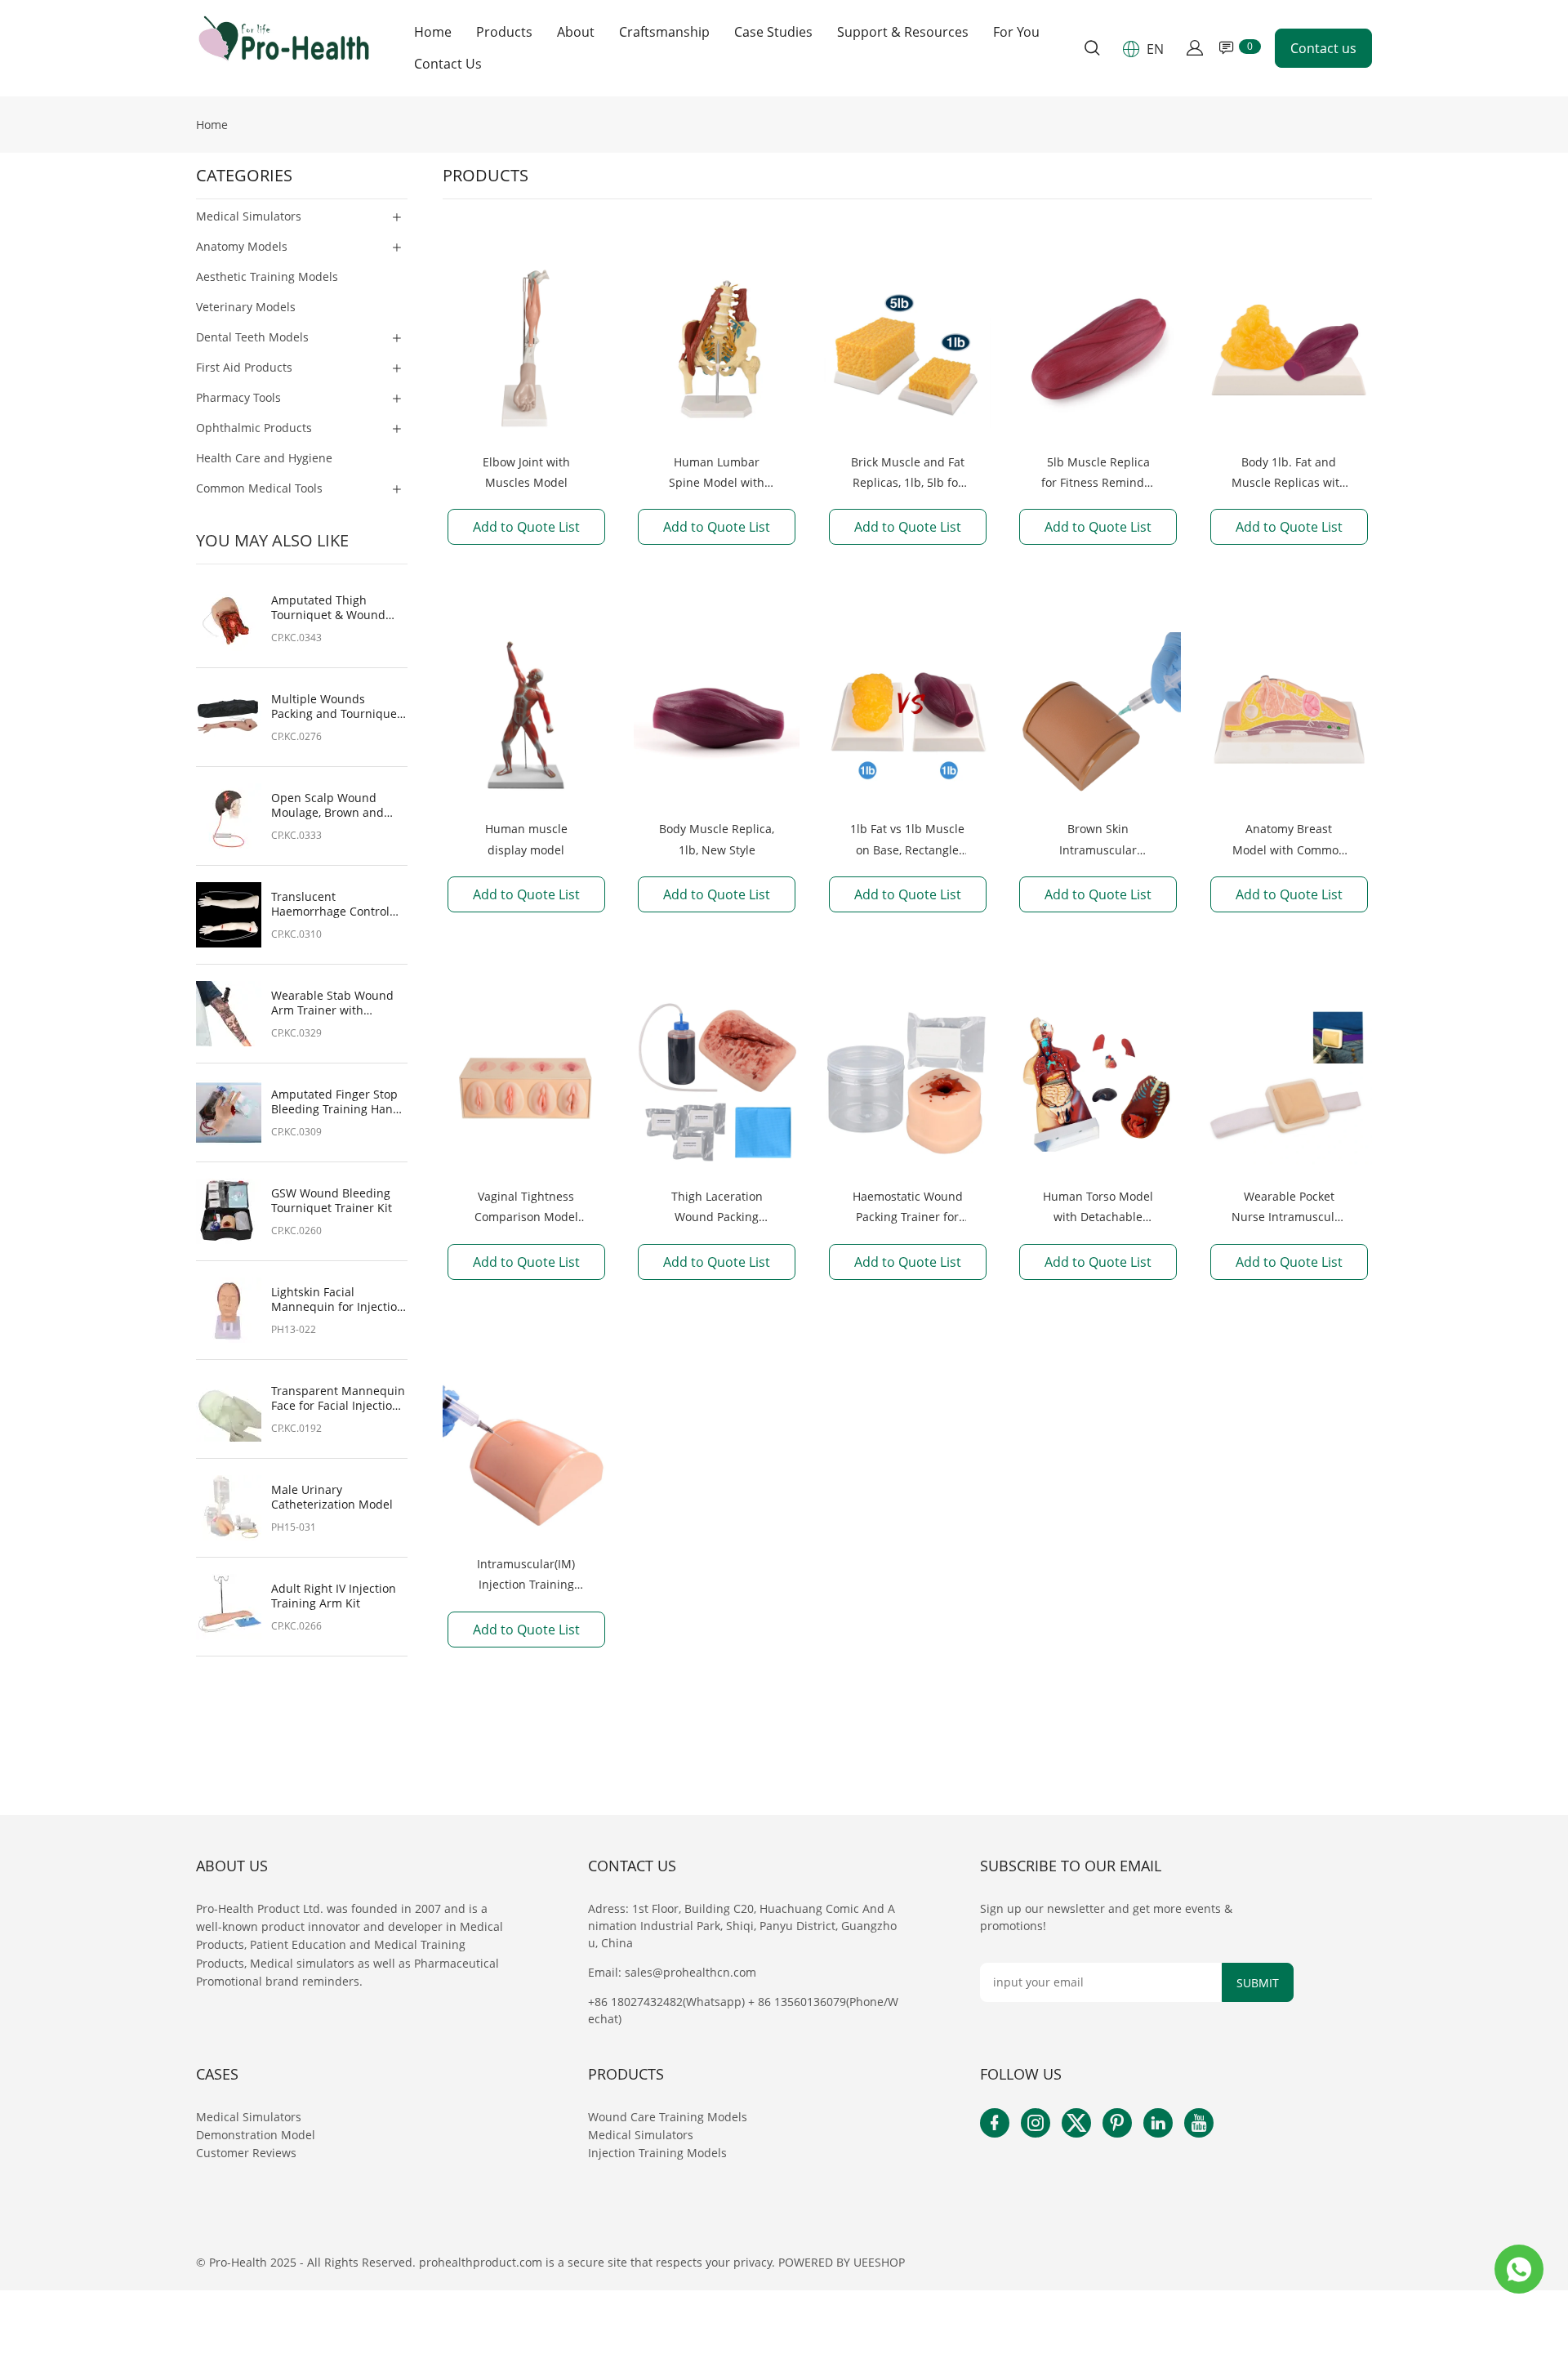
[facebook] (995, 2123)
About (576, 32)
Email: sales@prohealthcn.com (672, 1972)
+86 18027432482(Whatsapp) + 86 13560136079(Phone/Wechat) (743, 2010)
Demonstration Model (256, 2135)
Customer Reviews (246, 2153)
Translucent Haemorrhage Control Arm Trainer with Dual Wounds (332, 904)
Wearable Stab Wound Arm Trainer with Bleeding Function (332, 1003)
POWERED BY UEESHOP (842, 2262)
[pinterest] (1117, 2123)
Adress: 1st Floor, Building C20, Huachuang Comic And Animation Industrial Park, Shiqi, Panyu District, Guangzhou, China (742, 1926)
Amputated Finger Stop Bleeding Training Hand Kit (336, 1102)
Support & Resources (903, 32)
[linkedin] (1158, 2123)
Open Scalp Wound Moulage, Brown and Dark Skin (327, 805)
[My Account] (1195, 48)
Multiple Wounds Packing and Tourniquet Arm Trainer (336, 707)
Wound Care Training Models (668, 2117)
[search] (1092, 50)
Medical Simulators (250, 2117)
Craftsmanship (664, 32)
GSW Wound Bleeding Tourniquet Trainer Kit (332, 1201)
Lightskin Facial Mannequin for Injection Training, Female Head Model (338, 1300)
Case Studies (773, 32)
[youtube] (1199, 2123)
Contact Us (448, 64)
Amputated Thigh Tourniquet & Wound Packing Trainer (328, 608)
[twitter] (1076, 2123)
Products (504, 32)
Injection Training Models (657, 2153)
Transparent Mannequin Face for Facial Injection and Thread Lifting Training (338, 1398)
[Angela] (1519, 2269)
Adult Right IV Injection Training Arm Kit (334, 1596)
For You (1016, 32)
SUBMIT (1258, 1983)
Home (433, 32)
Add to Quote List (526, 527)
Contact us (1323, 48)
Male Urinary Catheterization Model (332, 1497)
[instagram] (1036, 2123)
